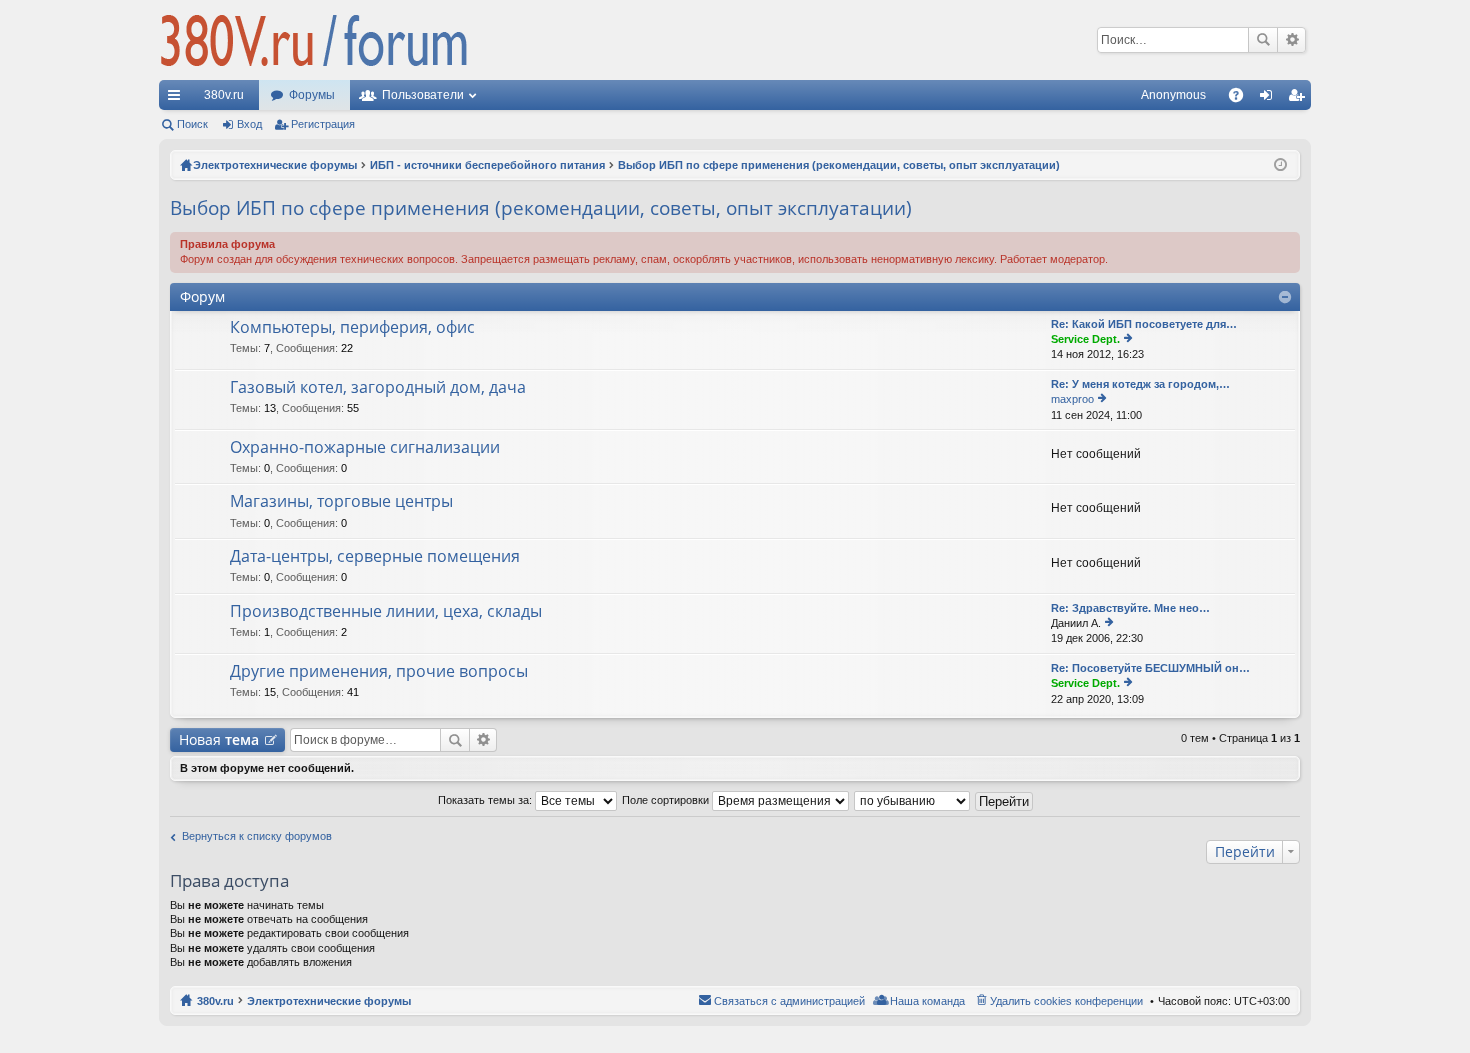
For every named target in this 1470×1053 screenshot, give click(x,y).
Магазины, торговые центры (341, 502)
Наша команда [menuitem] (927, 1001)
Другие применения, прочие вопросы (379, 672)
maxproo (1072, 399)
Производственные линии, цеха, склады (386, 612)
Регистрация (323, 124)
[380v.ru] (314, 40)
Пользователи (423, 95)
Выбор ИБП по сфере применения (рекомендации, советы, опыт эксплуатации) (541, 208)
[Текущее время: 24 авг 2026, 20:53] (1280, 165)
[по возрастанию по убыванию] (913, 800)
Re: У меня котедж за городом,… (1140, 384)
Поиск (1263, 40)
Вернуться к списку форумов (257, 836)
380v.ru (224, 95)
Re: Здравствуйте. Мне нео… (1130, 608)
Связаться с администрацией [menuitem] (789, 1001)
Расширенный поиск (1291, 40)
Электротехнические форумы (329, 1001)
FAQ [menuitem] (1242, 99)
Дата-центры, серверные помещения (375, 557)
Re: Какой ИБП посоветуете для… (1144, 324)
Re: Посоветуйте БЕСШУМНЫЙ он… (1150, 668)
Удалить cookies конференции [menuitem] (1066, 1001)
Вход (249, 124)
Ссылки (178, 99)
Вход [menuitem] (1270, 99)
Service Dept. (1085, 339)
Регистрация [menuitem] (1300, 99)
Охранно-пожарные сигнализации (365, 448)
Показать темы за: (486, 800)
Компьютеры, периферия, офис (352, 328)
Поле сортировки (667, 800)
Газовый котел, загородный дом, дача (378, 388)
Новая (219, 739)
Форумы (312, 95)
